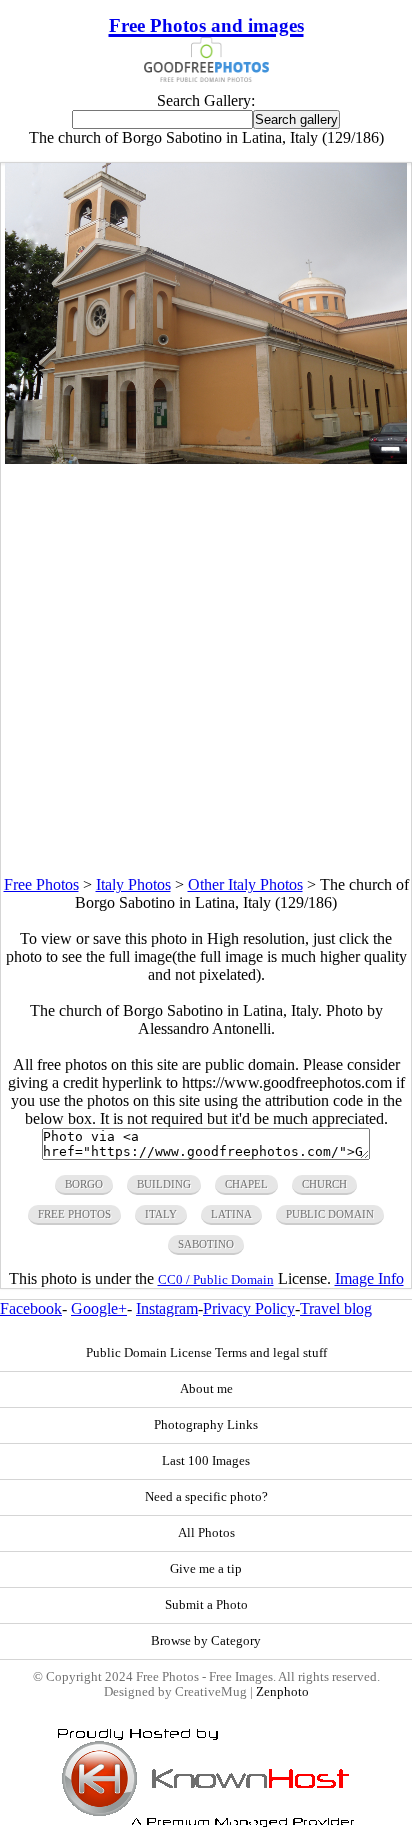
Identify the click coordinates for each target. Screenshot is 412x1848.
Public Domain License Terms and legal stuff (206, 1353)
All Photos (206, 1533)
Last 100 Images (206, 1461)
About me (206, 1389)
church (324, 1184)
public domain (330, 1214)
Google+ (99, 1308)
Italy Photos (133, 884)
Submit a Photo (206, 1605)
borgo (84, 1184)
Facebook (31, 1308)
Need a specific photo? (206, 1497)
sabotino (206, 1244)
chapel (246, 1184)
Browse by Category (206, 1641)
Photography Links (206, 1425)
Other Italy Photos (245, 884)
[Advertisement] (206, 670)
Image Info (369, 1278)
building (164, 1184)
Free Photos (41, 884)
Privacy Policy (249, 1308)
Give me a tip (206, 1569)
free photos (74, 1214)
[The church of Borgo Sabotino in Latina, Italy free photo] (206, 458)
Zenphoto (282, 1692)
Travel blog (336, 1308)
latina (231, 1214)
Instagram (167, 1308)
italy (161, 1214)
